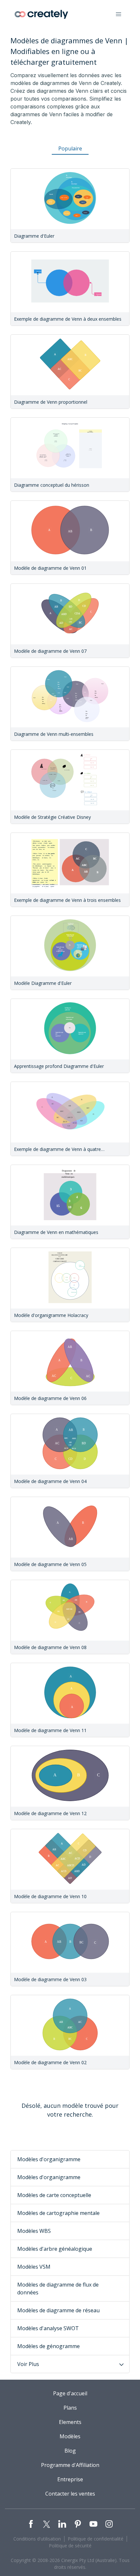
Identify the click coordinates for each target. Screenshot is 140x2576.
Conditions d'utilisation (37, 2539)
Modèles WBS (34, 2231)
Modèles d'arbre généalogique (55, 2249)
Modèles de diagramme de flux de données (58, 2289)
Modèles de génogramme (49, 2346)
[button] (119, 14)
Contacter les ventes (70, 2494)
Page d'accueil (70, 2393)
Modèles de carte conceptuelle (54, 2195)
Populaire (70, 148)
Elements (70, 2422)
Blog (70, 2451)
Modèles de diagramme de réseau (58, 2310)
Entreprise (70, 2479)
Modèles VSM (34, 2267)
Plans (70, 2408)
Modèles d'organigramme (49, 2159)
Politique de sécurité (70, 2546)
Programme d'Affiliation (70, 2465)
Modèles (70, 2436)
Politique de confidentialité (96, 2539)
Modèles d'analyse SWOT (48, 2328)
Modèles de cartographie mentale (58, 2213)
